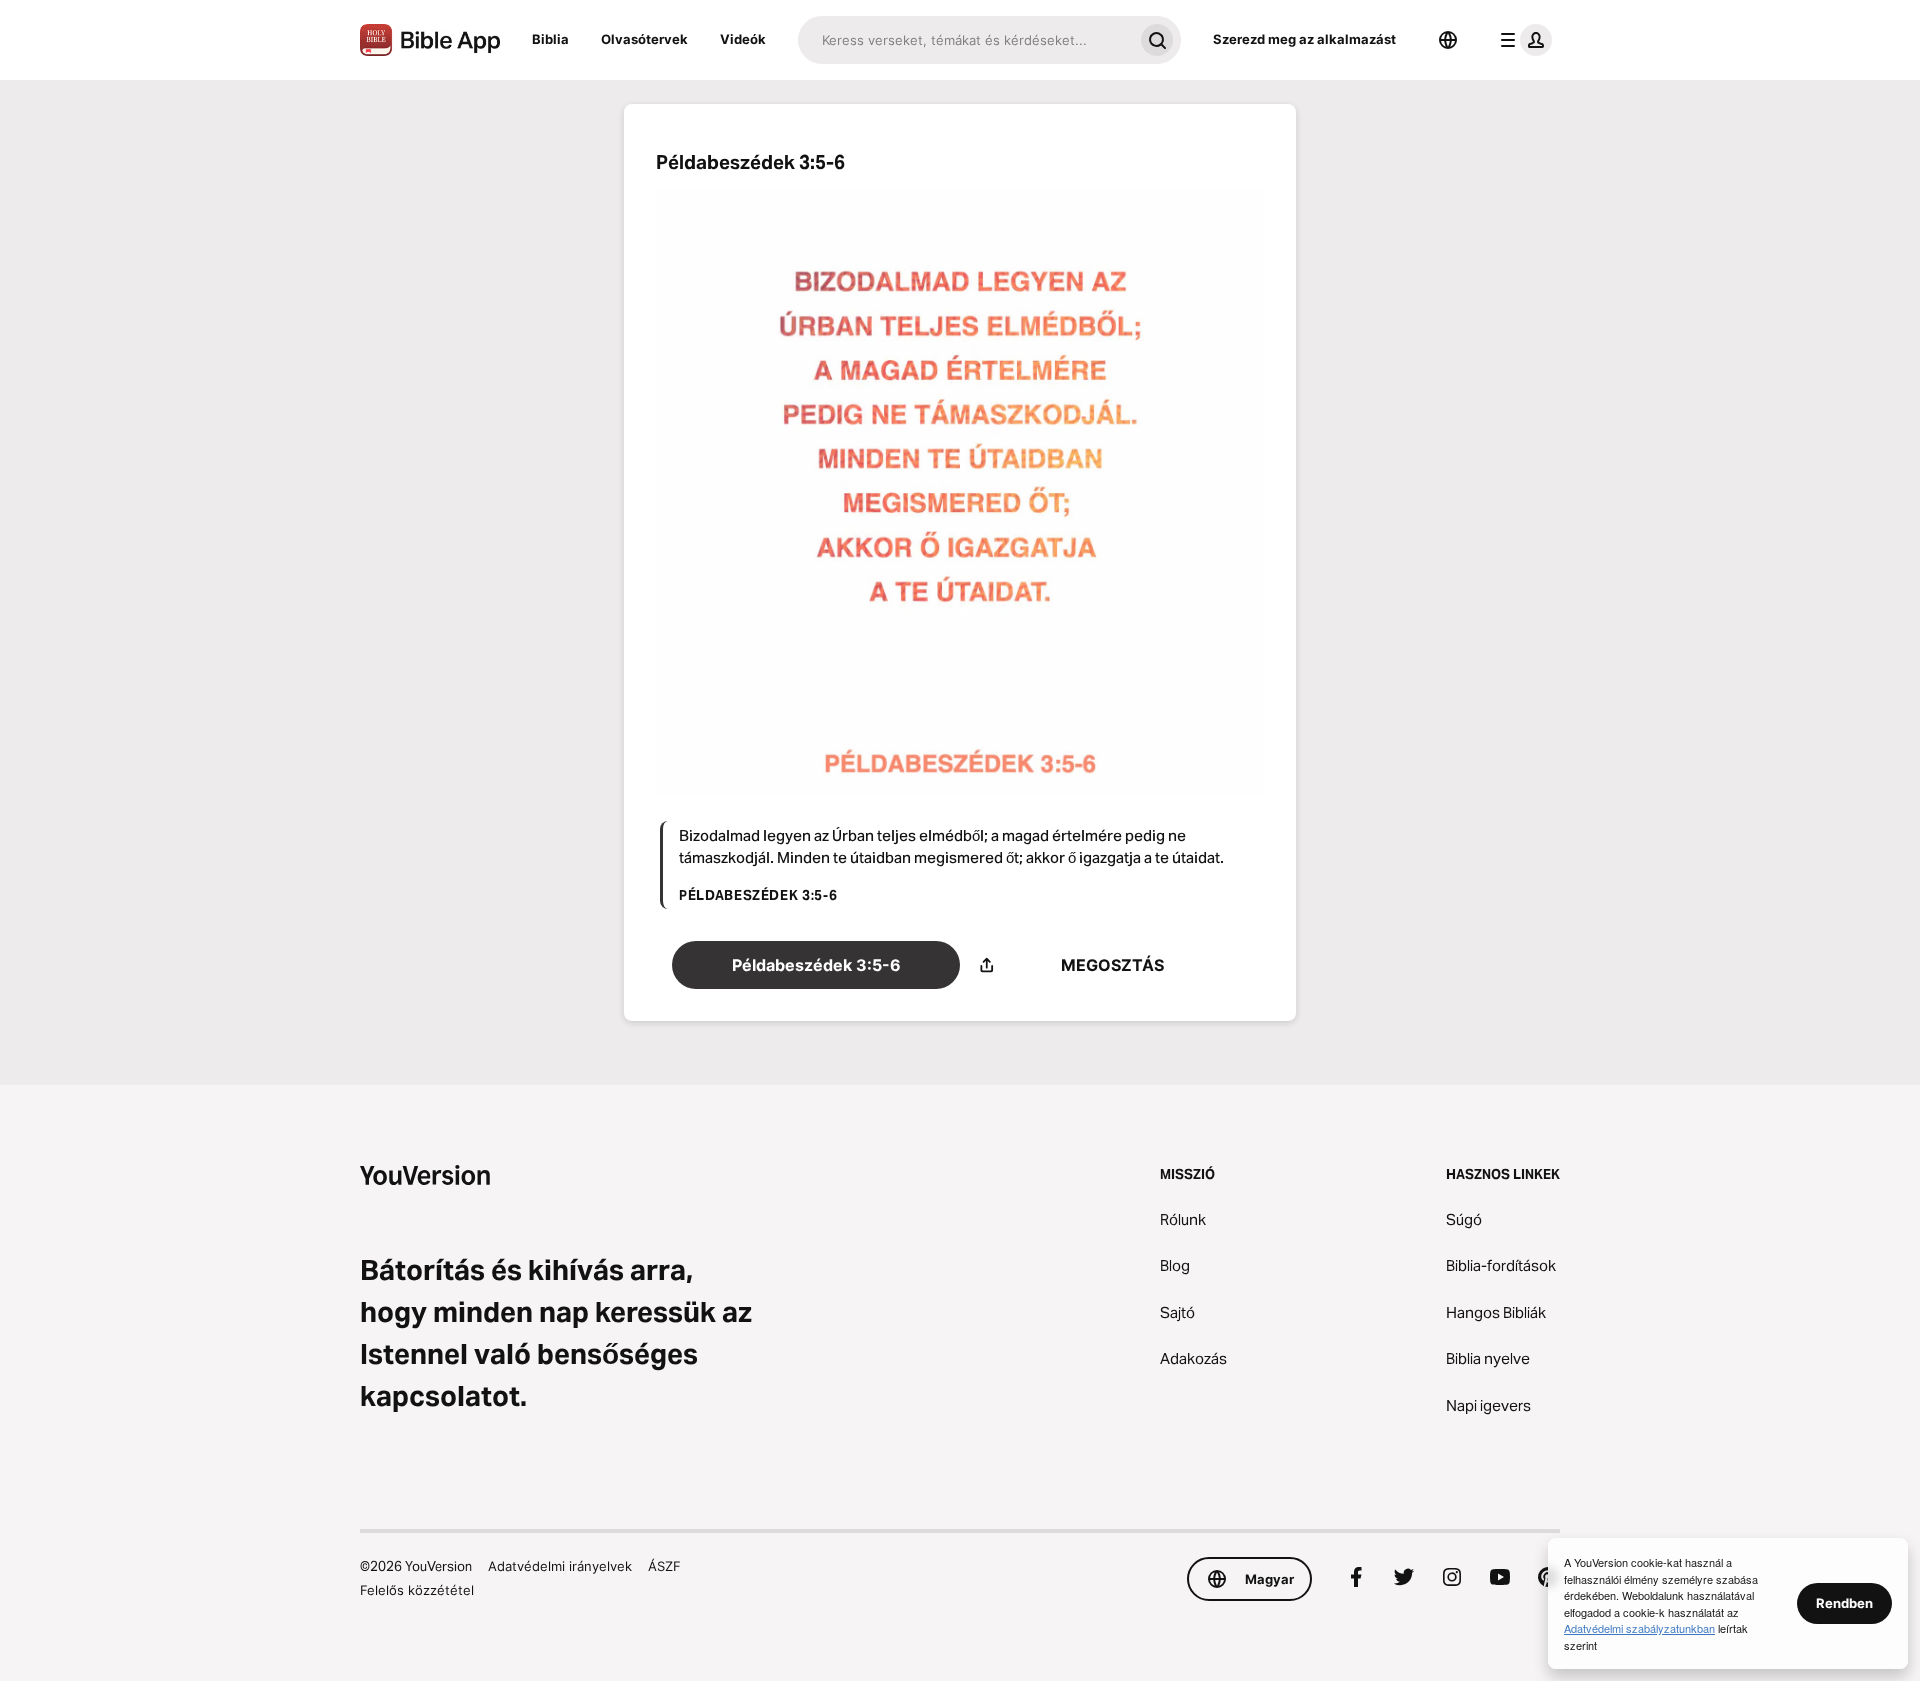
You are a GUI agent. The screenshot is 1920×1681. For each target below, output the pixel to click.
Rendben (1844, 1603)
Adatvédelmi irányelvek (560, 1566)
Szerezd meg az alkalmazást (1304, 39)
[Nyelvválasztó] (1448, 40)
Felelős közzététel (417, 1590)
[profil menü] (1522, 40)
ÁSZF (664, 1566)
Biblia (550, 39)
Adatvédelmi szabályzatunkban (1639, 1628)
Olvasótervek (644, 39)
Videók (743, 39)
